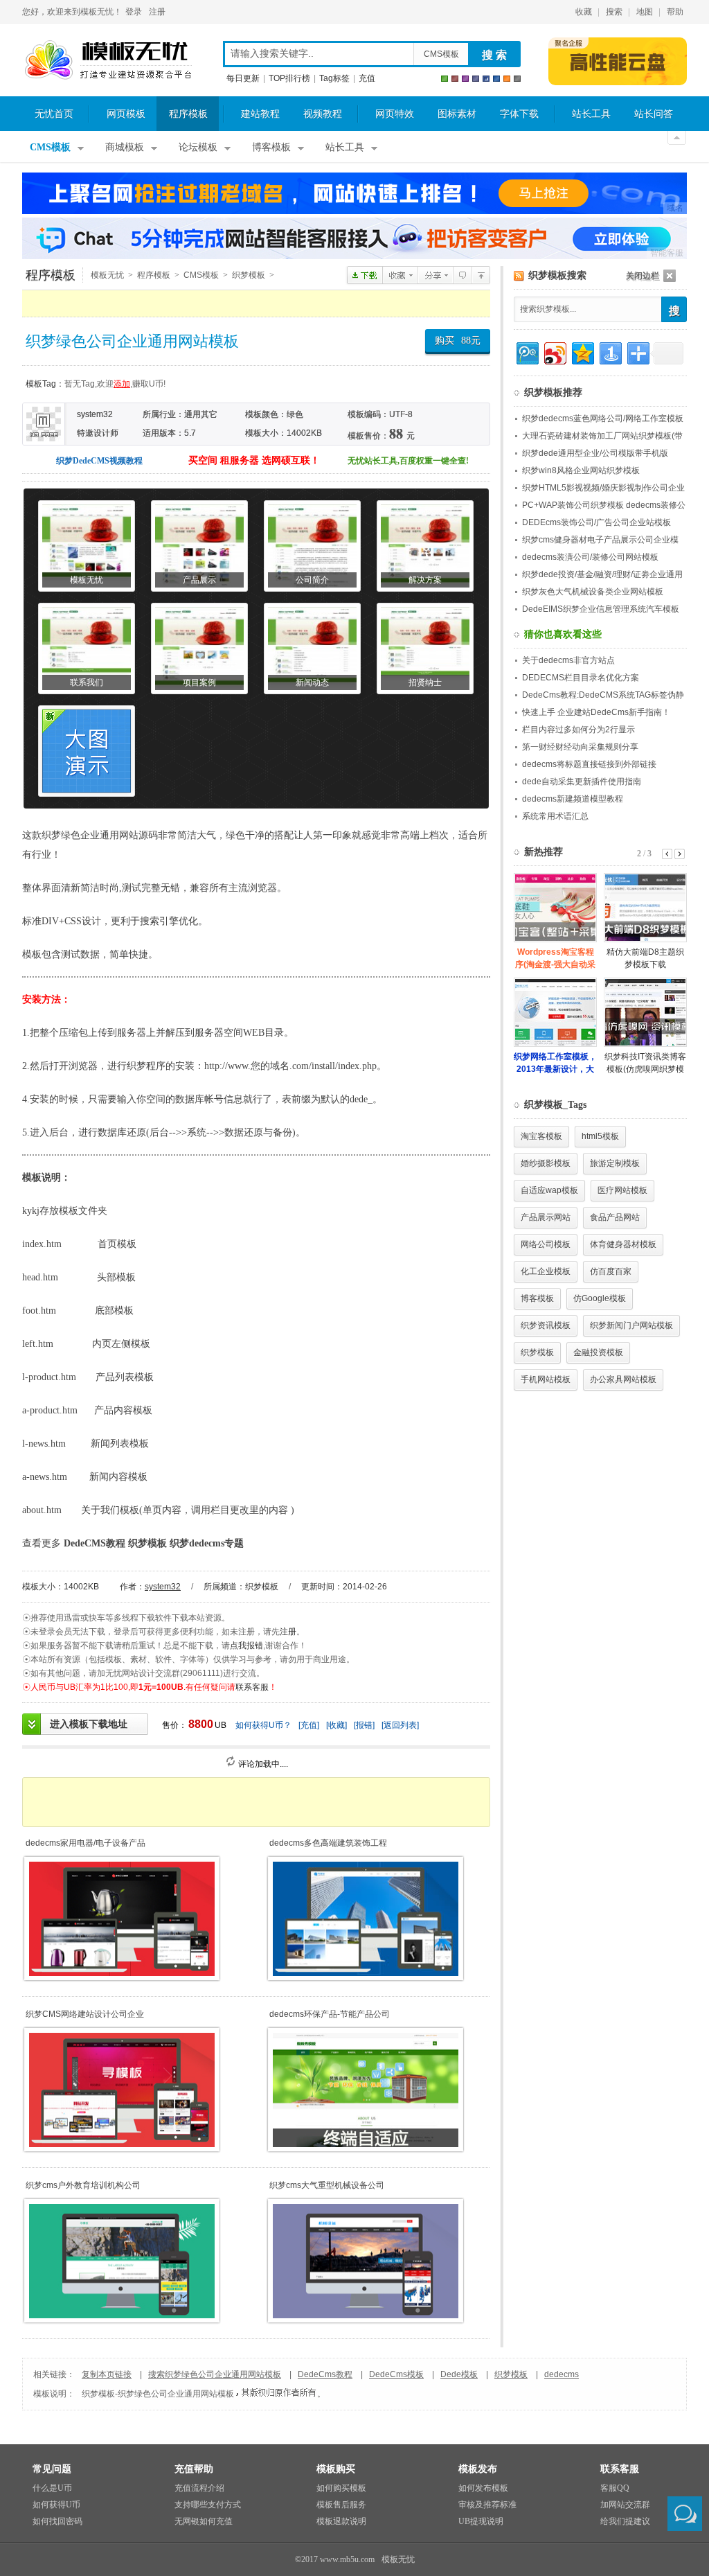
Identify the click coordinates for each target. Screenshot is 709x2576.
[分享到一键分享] (610, 352)
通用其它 (201, 414)
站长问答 (654, 114)
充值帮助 (194, 2469)
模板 (32, 954)
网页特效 (395, 114)
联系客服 (252, 1687)
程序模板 (188, 114)
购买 (458, 341)
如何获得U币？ (263, 1725)
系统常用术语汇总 (555, 816)
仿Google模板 (600, 1298)
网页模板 (126, 114)
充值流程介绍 (199, 2488)
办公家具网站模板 (623, 1379)
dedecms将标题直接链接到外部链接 (589, 764)
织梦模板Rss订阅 (519, 276)
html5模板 (600, 1136)
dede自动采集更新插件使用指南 (582, 782)
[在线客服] (685, 2514)
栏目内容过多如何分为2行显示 (578, 730)
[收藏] (336, 1725)
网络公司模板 (546, 1244)
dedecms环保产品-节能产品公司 (330, 2014)
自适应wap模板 (549, 1190)
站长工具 (591, 114)
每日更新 (243, 78)
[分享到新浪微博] (554, 352)
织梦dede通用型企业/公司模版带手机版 (595, 453)
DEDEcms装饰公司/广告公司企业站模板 (596, 522)
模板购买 (336, 2469)
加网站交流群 (625, 2505)
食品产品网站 (615, 1217)
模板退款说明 (341, 2521)
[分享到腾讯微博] (527, 352)
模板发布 (478, 2469)
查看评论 (462, 275)
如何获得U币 (56, 2505)
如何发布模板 (483, 2488)
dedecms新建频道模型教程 (573, 799)
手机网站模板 (546, 1379)
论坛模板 (198, 147)
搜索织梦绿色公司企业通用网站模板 (215, 2374)
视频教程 (323, 114)
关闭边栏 (643, 276)
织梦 (51, 835)
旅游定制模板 (615, 1163)
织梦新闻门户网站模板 (631, 1325)
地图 (645, 12)
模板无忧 (108, 60)
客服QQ (615, 2488)
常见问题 (52, 2469)
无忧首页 (54, 114)
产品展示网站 (546, 1217)
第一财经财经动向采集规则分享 (580, 747)
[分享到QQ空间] (582, 352)
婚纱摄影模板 (546, 1163)
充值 (367, 78)
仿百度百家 (611, 1271)
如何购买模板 (341, 2488)
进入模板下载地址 (89, 1724)
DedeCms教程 (325, 2374)
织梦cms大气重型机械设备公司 (327, 2185)
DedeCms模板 (396, 2374)
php (369, 1066)
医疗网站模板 (622, 1190)
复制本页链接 (107, 2374)
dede (359, 1099)
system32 (163, 1587)
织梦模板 (249, 275)
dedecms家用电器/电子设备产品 (86, 1843)
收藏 (584, 12)
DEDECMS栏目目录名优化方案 (581, 678)
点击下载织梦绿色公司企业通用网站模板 (365, 275)
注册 (157, 12)
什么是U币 (52, 2488)
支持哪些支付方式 (208, 2505)
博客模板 (271, 147)
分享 (435, 275)
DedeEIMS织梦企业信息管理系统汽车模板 (601, 609)
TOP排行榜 (289, 78)
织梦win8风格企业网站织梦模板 (581, 470)
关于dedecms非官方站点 (568, 660)
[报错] (364, 1725)
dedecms (562, 2374)
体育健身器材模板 (623, 1244)
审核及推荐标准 (487, 2505)
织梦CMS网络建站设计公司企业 (85, 2014)
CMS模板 (441, 54)
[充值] (309, 1725)
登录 (134, 12)
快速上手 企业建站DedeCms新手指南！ (596, 712)
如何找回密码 (57, 2521)
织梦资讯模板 (546, 1325)
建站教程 (260, 114)
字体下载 (519, 114)
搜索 (614, 12)
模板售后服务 (341, 2505)
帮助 (675, 12)
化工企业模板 (546, 1271)
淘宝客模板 (541, 1136)
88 (466, 341)
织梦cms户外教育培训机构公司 (83, 2185)
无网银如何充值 (204, 2521)
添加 (122, 384)
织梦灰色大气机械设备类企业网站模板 (593, 592)
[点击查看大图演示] (87, 751)
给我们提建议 (625, 2521)
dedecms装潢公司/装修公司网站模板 (590, 557)
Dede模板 (459, 2374)
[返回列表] (400, 1725)
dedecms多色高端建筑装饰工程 (328, 1843)
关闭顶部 (677, 138)
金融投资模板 (598, 1352)
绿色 (295, 414)
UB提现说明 (481, 2521)
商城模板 (125, 147)
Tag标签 (334, 78)
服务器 (209, 1033)
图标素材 (457, 114)
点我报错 (246, 1646)
